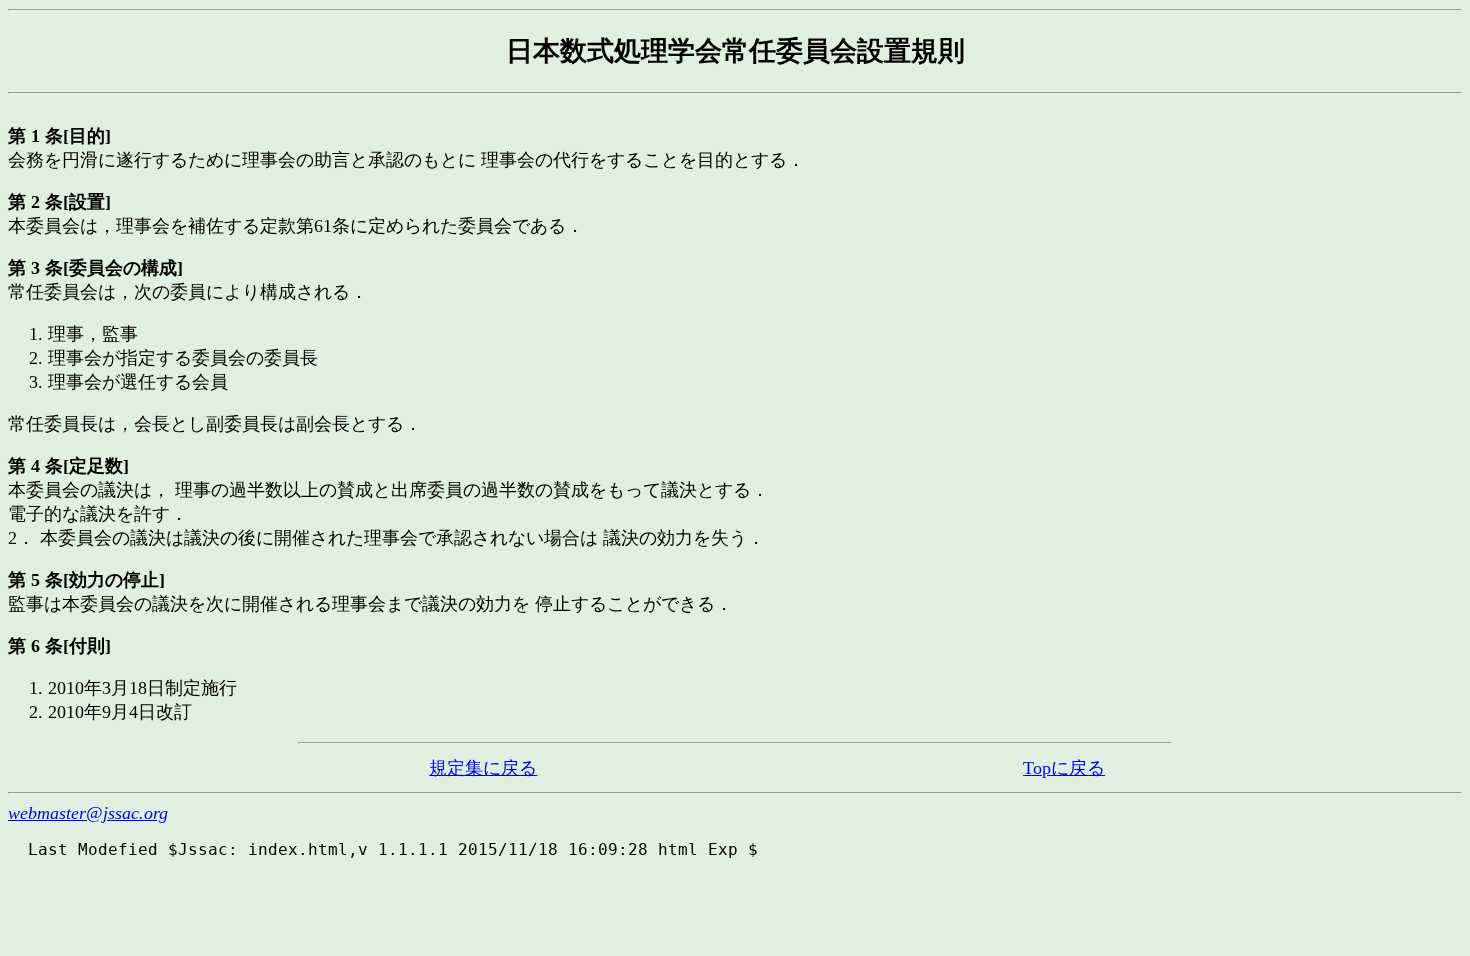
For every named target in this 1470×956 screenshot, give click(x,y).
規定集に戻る (483, 768)
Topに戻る (1064, 768)
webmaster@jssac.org (88, 813)
